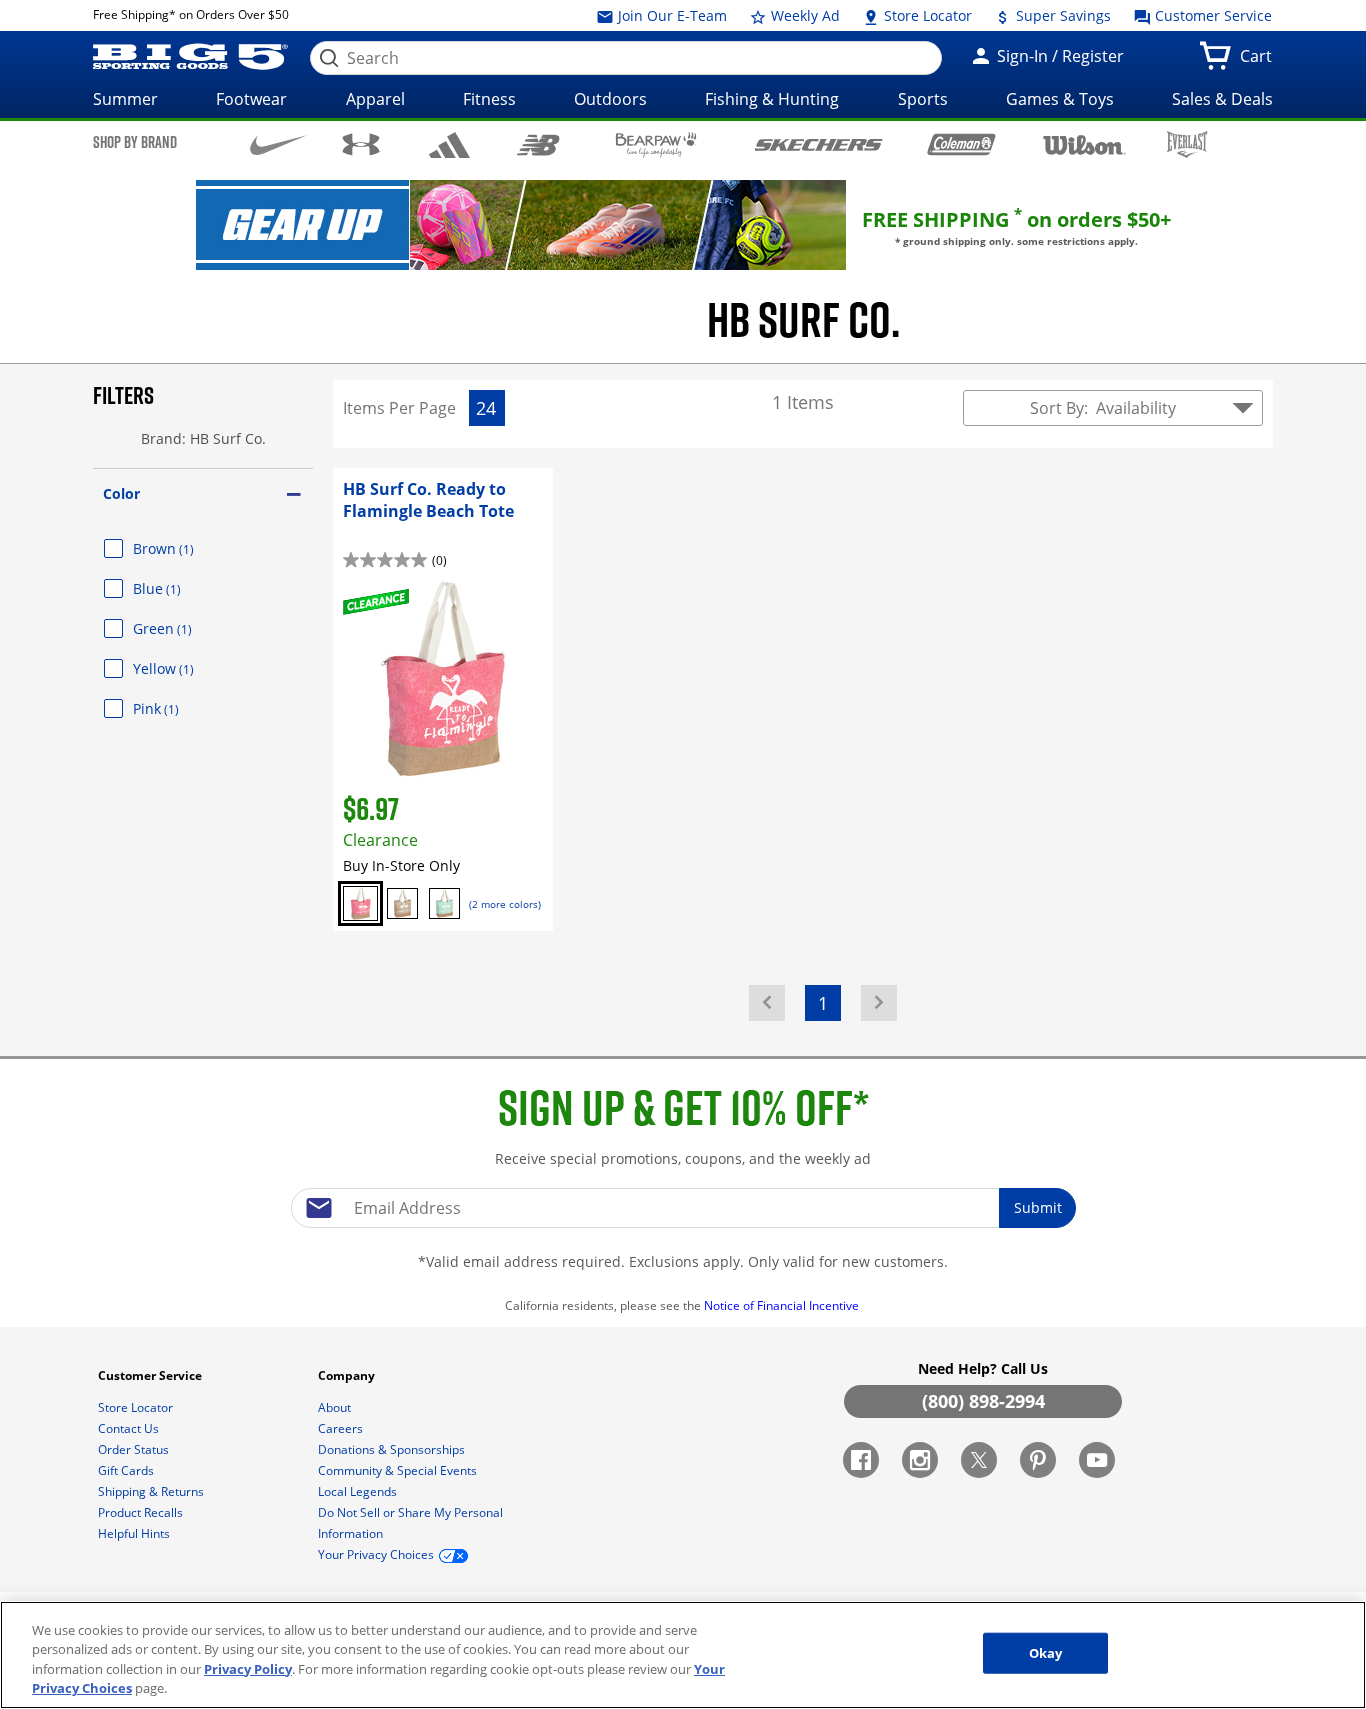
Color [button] (121, 493)
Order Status (135, 1449)
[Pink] (360, 903)
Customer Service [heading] (151, 1375)
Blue (181, 588)
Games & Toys (1060, 99)
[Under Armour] (361, 144)
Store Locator (926, 15)
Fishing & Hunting (772, 99)
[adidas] (449, 145)
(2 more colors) (505, 904)
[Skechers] (818, 142)
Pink (180, 708)
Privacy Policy (248, 1669)
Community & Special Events (399, 1470)
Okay (1046, 1653)
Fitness (489, 99)
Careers (342, 1428)
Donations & (391, 1449)
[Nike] (278, 143)
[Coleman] (961, 144)
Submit (1038, 1207)
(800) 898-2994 (983, 1401)
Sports (923, 99)
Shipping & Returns (152, 1491)
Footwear (251, 99)
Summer (125, 99)
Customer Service (1211, 15)
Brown (187, 548)
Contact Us (130, 1428)
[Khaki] (402, 903)
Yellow (187, 668)
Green (186, 628)
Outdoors (610, 99)
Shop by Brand (135, 142)
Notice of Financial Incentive (783, 1305)
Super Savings (1061, 15)
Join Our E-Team (670, 15)
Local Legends (359, 1491)
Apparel (375, 99)
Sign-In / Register (1058, 56)
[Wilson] (1084, 143)
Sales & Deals (1222, 99)
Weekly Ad (803, 15)
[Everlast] (1187, 144)
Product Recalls (142, 1512)
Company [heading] (348, 1375)
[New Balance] (537, 143)
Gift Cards (127, 1470)
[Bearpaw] (656, 145)
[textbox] (683, 1208)
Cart (1260, 62)
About (336, 1407)
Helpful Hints (135, 1533)
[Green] (444, 903)
